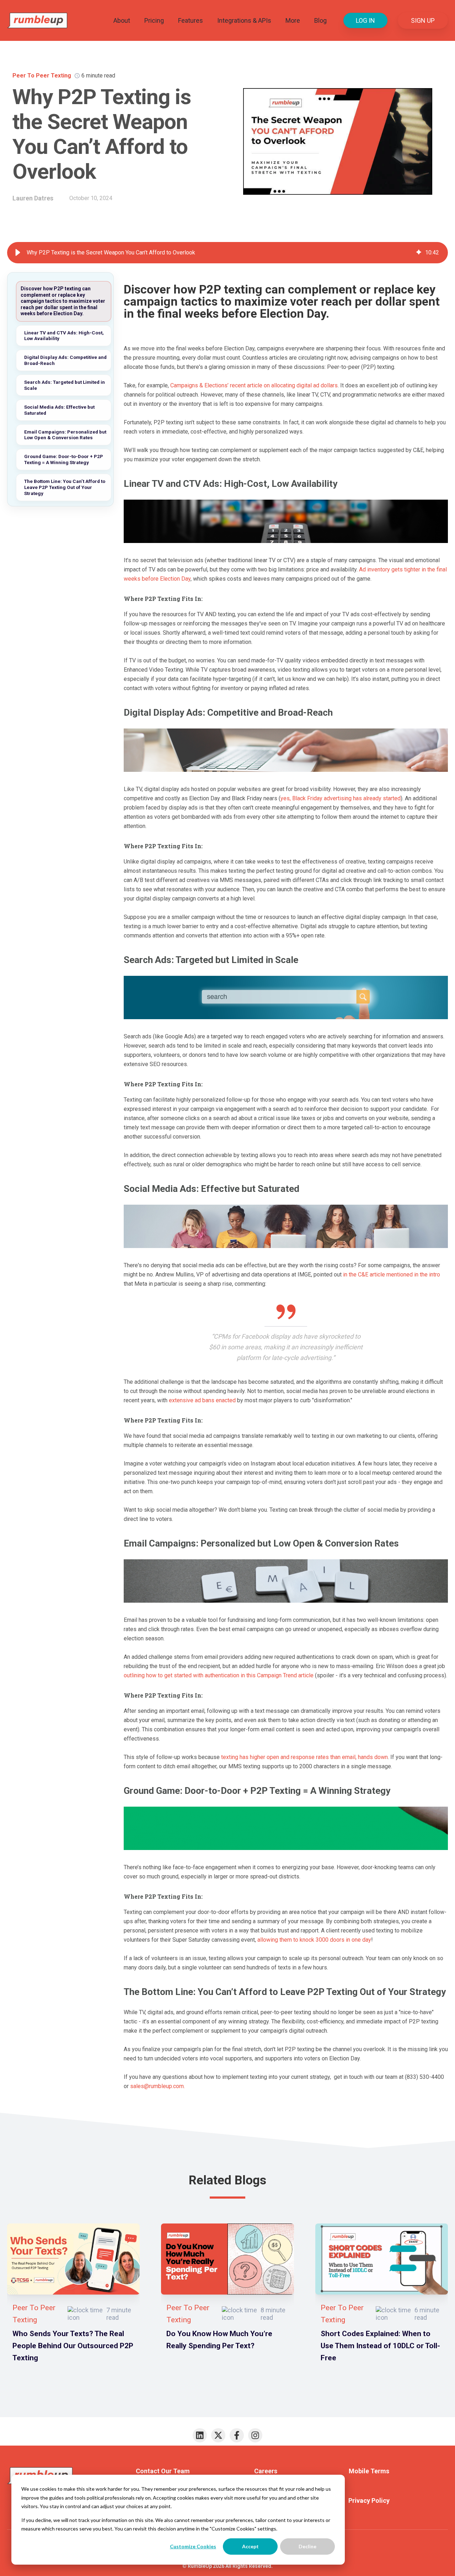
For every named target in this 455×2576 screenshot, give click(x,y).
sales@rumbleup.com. (157, 2086)
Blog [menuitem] (320, 20)
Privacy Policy (369, 2500)
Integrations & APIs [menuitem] (244, 20)
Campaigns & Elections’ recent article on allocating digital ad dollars (254, 385)
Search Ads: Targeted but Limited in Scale (65, 385)
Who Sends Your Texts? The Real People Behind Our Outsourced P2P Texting (73, 2346)
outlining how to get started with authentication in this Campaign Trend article (219, 1675)
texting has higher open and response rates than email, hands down (304, 1757)
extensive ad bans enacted (202, 1400)
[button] (18, 253)
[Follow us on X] (218, 2435)
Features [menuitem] (191, 20)
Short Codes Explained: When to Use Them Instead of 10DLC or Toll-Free (380, 2346)
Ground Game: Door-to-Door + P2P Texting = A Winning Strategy (64, 459)
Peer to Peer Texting (42, 76)
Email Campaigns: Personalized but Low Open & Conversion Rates (65, 435)
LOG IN (365, 20)
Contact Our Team (163, 2471)
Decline (307, 2546)
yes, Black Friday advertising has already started (341, 798)
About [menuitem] (122, 20)
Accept (250, 2546)
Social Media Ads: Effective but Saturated (59, 410)
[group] (227, 253)
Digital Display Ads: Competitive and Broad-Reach (65, 360)
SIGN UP (423, 20)
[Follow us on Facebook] (237, 2435)
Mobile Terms (369, 2471)
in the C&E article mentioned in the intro (392, 1274)
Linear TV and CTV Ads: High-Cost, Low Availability (64, 336)
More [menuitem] (293, 20)
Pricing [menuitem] (154, 20)
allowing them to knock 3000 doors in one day (314, 1940)
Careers (266, 2471)
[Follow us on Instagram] (255, 2435)
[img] (419, 253)
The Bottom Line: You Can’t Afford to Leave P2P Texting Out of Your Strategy (65, 487)
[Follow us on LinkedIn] (200, 2435)
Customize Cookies (193, 2546)
